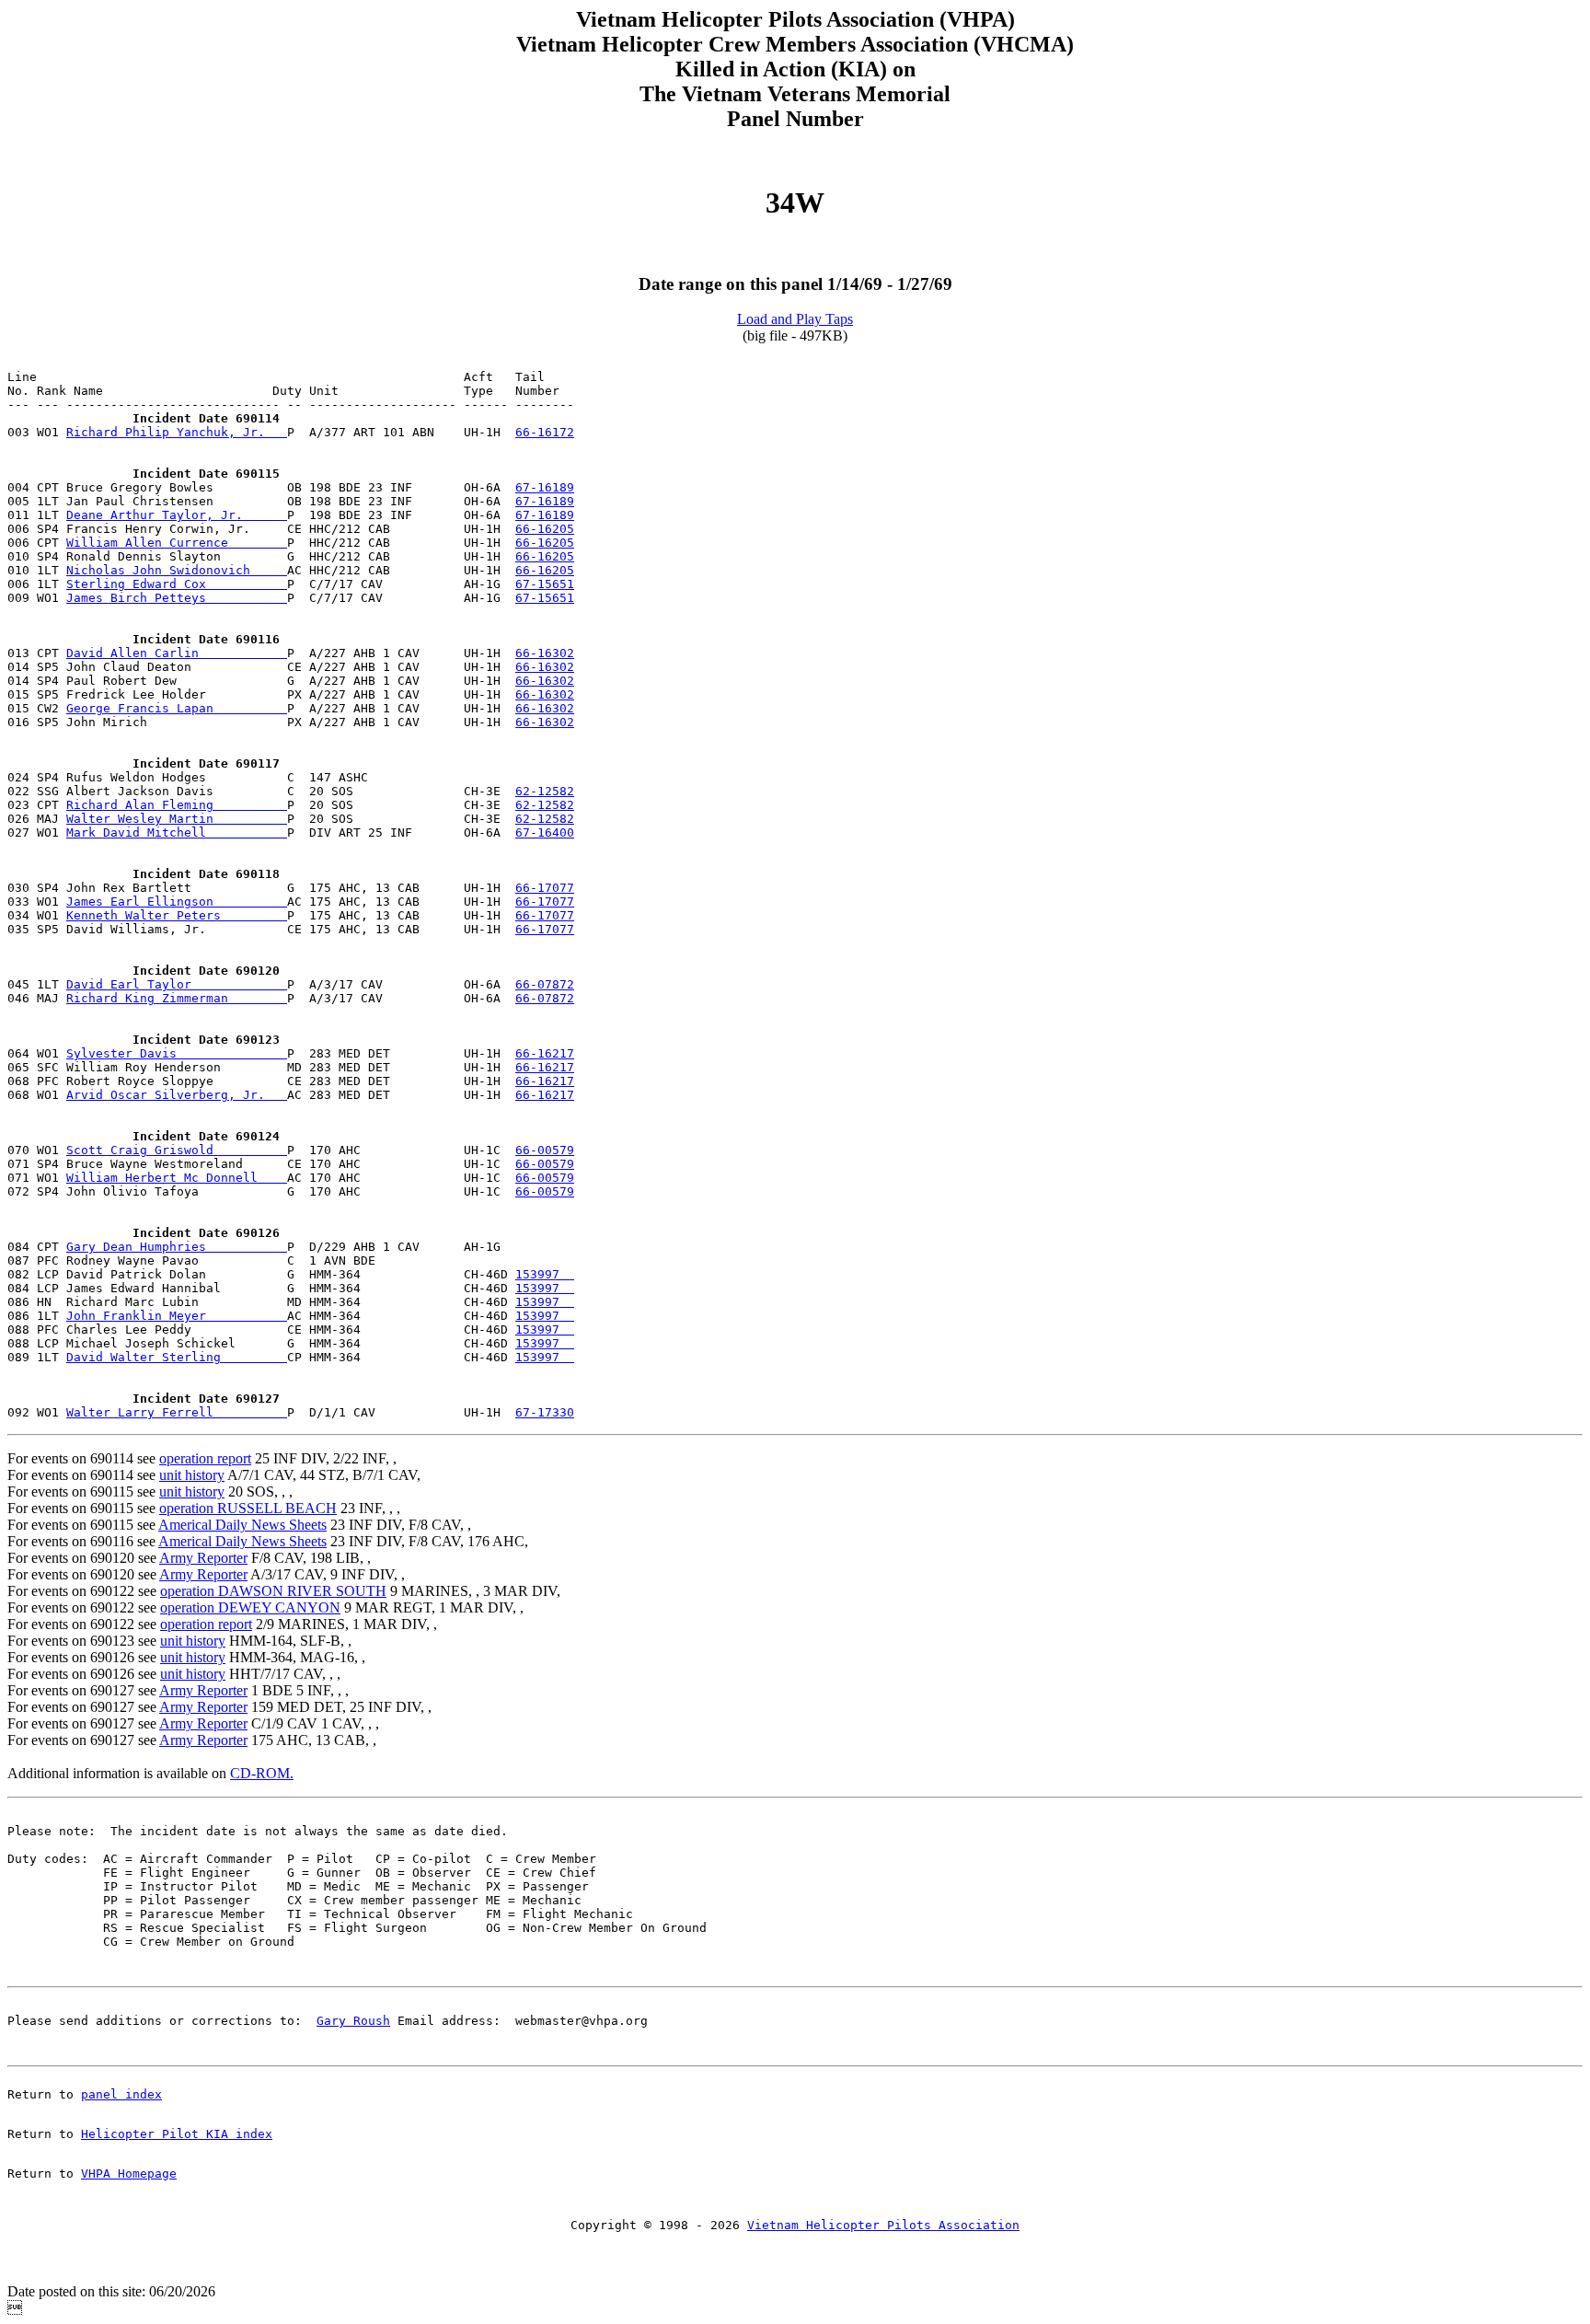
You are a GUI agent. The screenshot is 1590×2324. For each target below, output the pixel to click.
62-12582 (545, 791)
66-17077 (545, 888)
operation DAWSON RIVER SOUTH (273, 1591)
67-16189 (545, 487)
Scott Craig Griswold (177, 1150)
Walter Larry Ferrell (177, 1412)
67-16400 (545, 832)
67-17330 (545, 1412)
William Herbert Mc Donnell (177, 1178)
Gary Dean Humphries (177, 1247)
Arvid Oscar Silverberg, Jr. (177, 1095)
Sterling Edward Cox (177, 584)
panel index (121, 2094)
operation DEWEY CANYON (250, 1607)
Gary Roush (353, 2021)
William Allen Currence (177, 543)
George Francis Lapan (177, 708)
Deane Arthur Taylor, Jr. (177, 515)
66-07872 (545, 984)
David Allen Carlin (177, 653)
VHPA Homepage (129, 2174)
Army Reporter (203, 1558)
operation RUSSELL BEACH (248, 1508)
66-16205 (545, 529)
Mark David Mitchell (177, 832)
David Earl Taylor (177, 984)
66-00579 (545, 1150)
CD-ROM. (262, 1773)
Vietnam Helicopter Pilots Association (883, 2225)
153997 (545, 1274)
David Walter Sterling (177, 1357)
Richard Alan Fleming (177, 805)
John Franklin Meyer (177, 1316)
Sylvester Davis (177, 1053)
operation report (205, 1458)
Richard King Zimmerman (177, 998)
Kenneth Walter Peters (177, 915)
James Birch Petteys (177, 598)
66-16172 (545, 432)
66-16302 (545, 653)
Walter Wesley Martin (177, 819)
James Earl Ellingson (177, 902)
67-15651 (545, 584)
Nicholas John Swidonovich (177, 570)
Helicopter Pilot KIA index (177, 2134)
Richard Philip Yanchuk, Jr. (177, 432)
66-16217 (545, 1053)
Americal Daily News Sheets (242, 1525)
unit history (192, 1475)
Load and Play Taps (795, 319)
